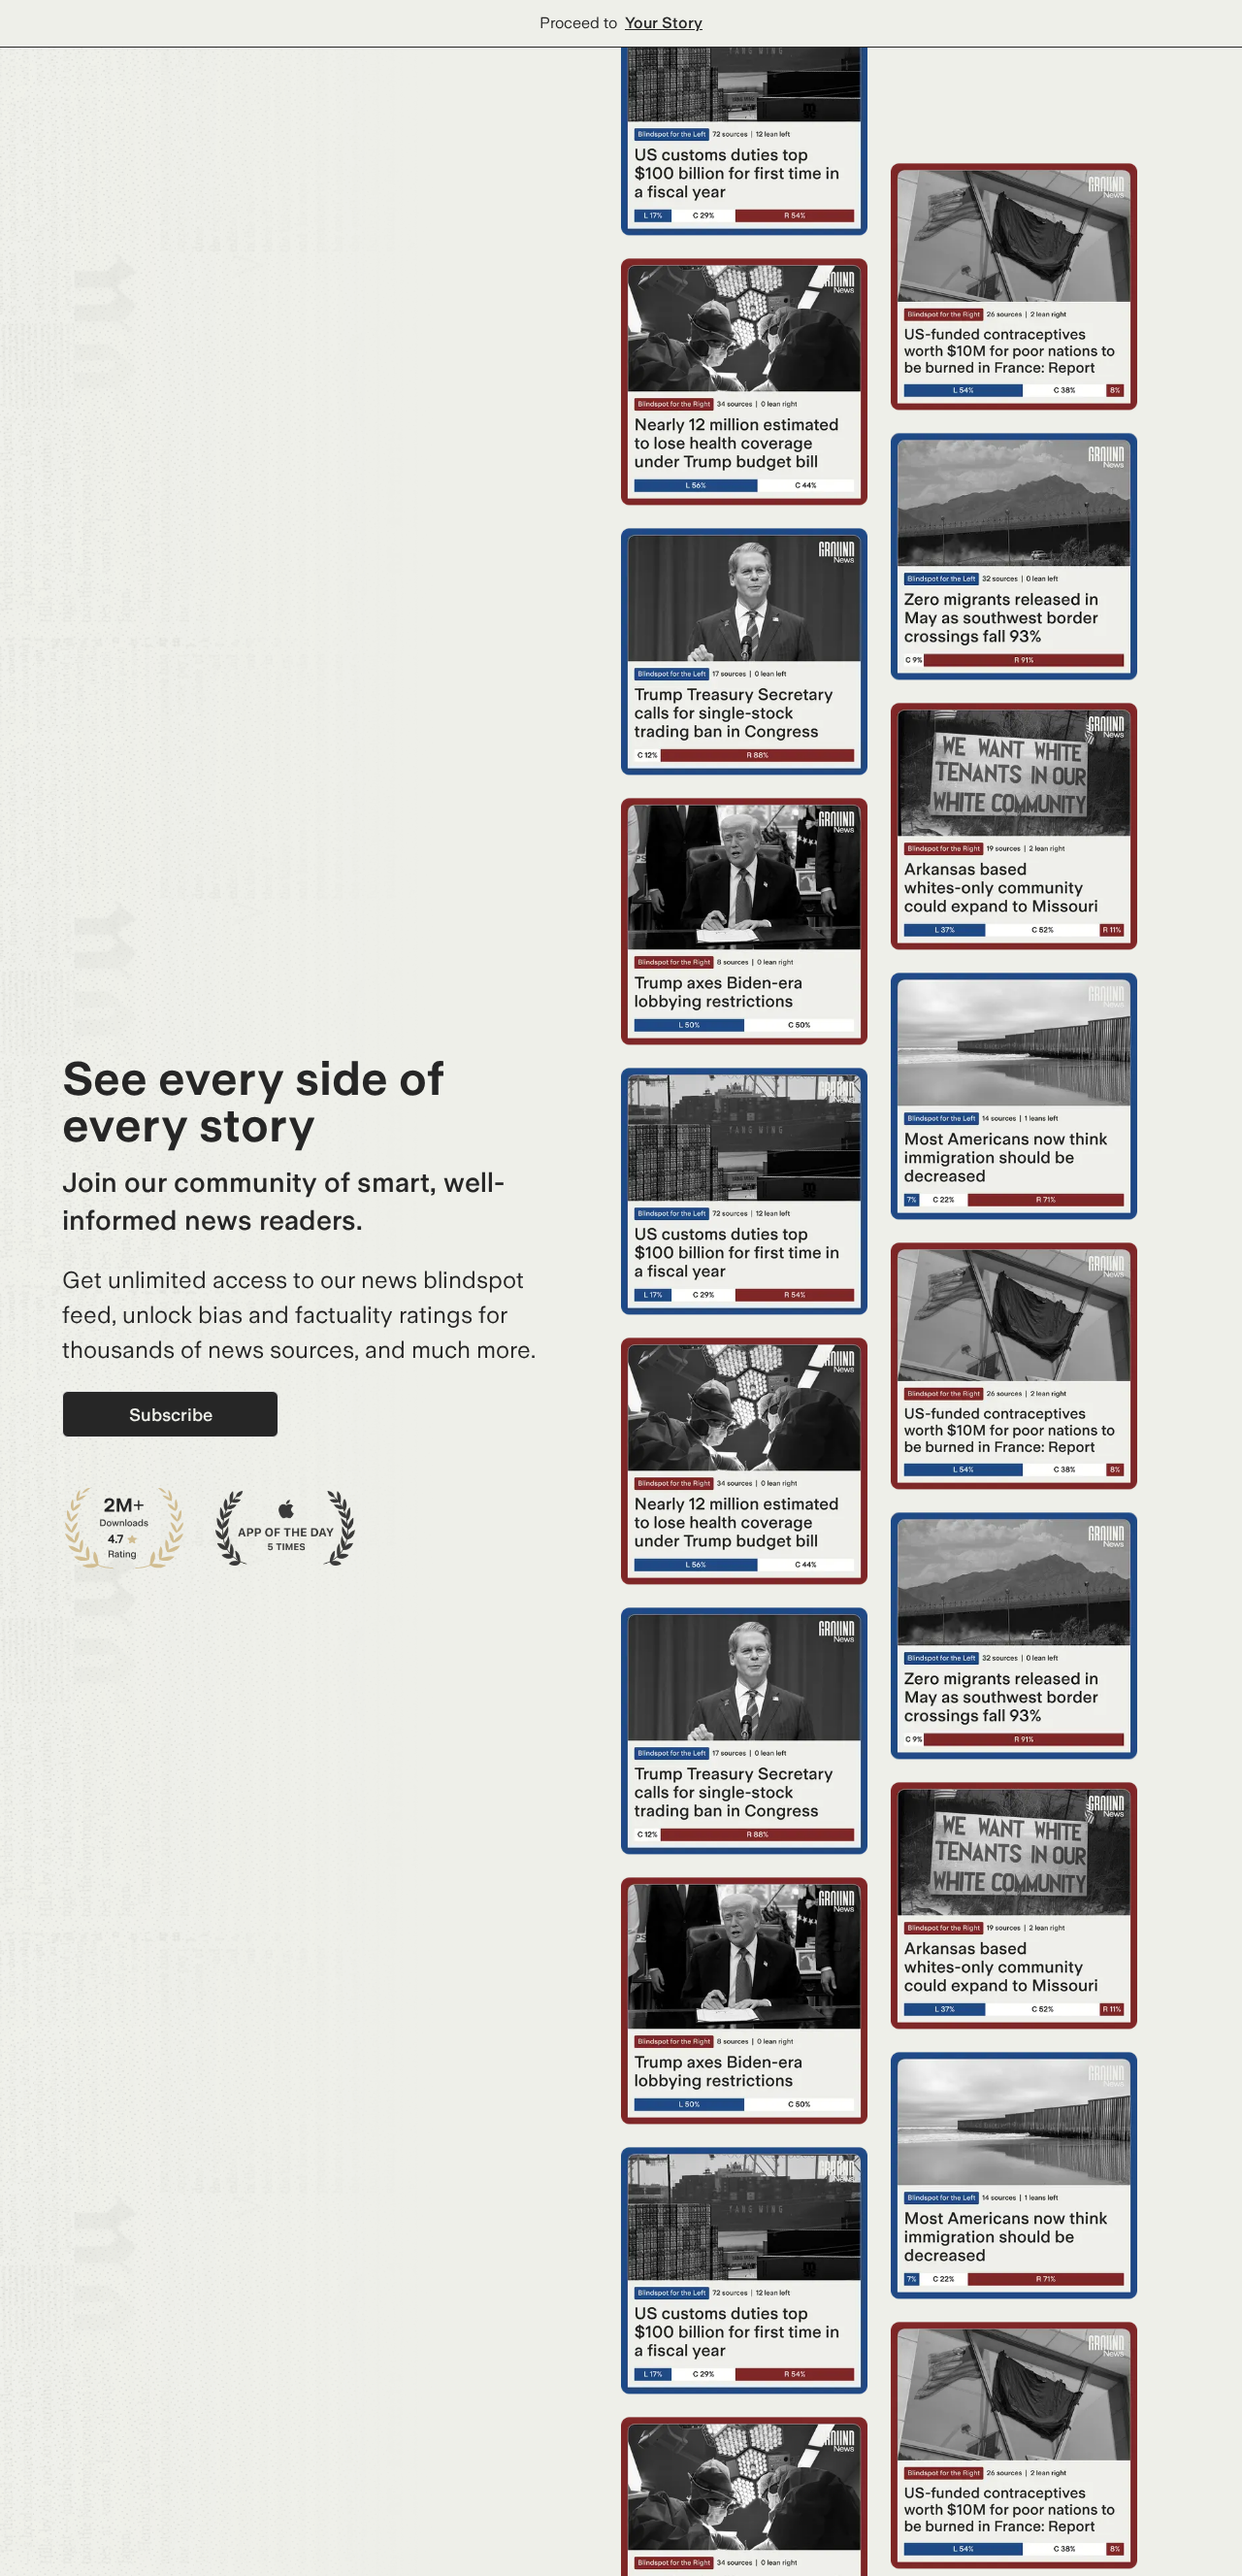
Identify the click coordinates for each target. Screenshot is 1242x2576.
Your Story (664, 23)
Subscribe (171, 1415)
